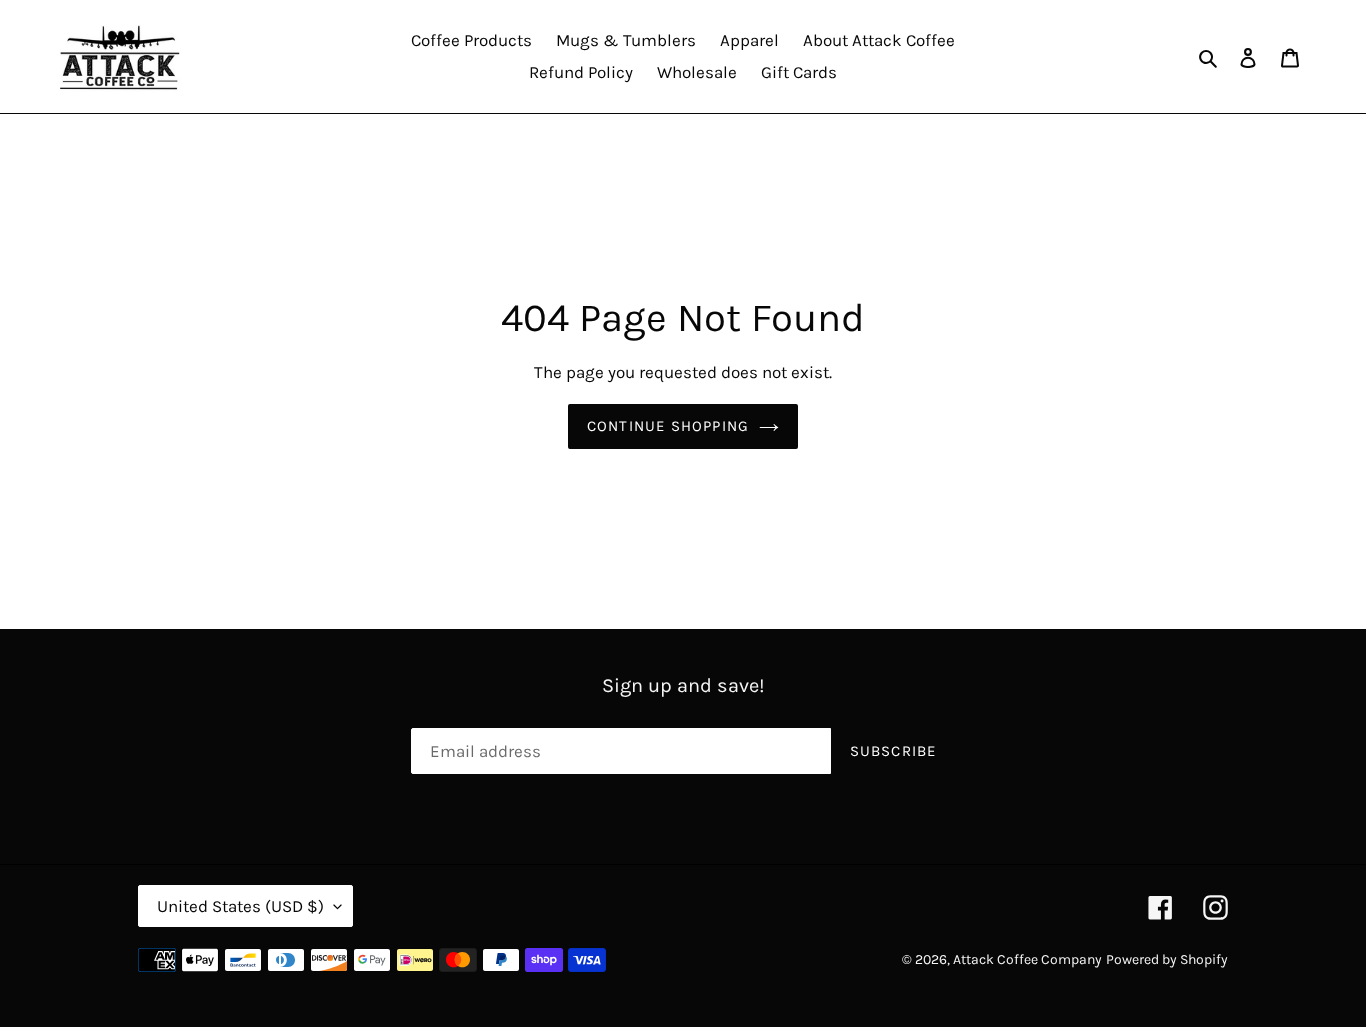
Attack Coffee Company (1027, 959)
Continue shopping (668, 426)
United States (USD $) (240, 906)
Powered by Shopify (1167, 959)
